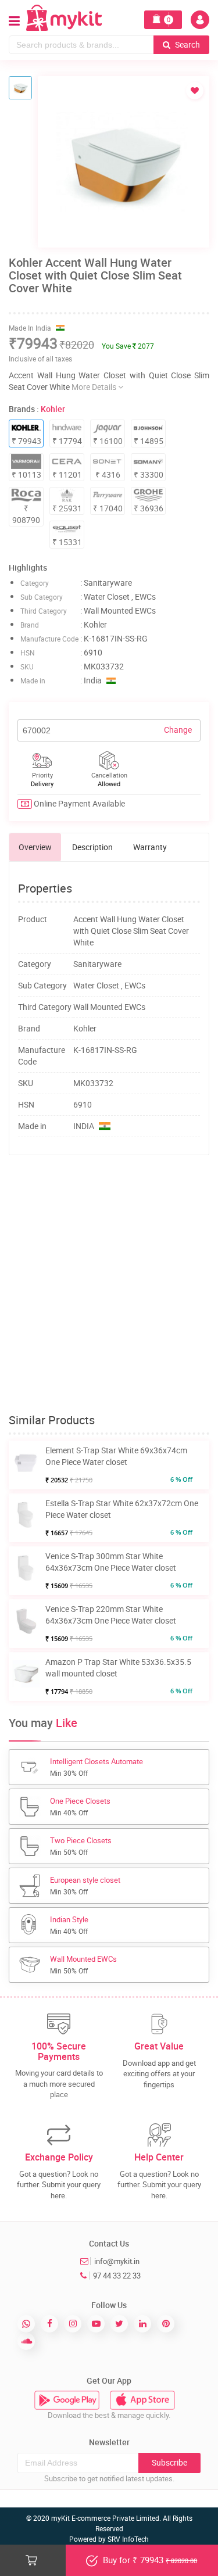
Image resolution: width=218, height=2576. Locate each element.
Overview (35, 847)
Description (92, 847)
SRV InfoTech (128, 2539)
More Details (95, 387)
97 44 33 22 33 (117, 2276)
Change (178, 730)
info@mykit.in (117, 2261)
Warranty (150, 847)
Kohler (53, 409)
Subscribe (169, 2462)
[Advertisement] (109, 1285)
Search (187, 44)
